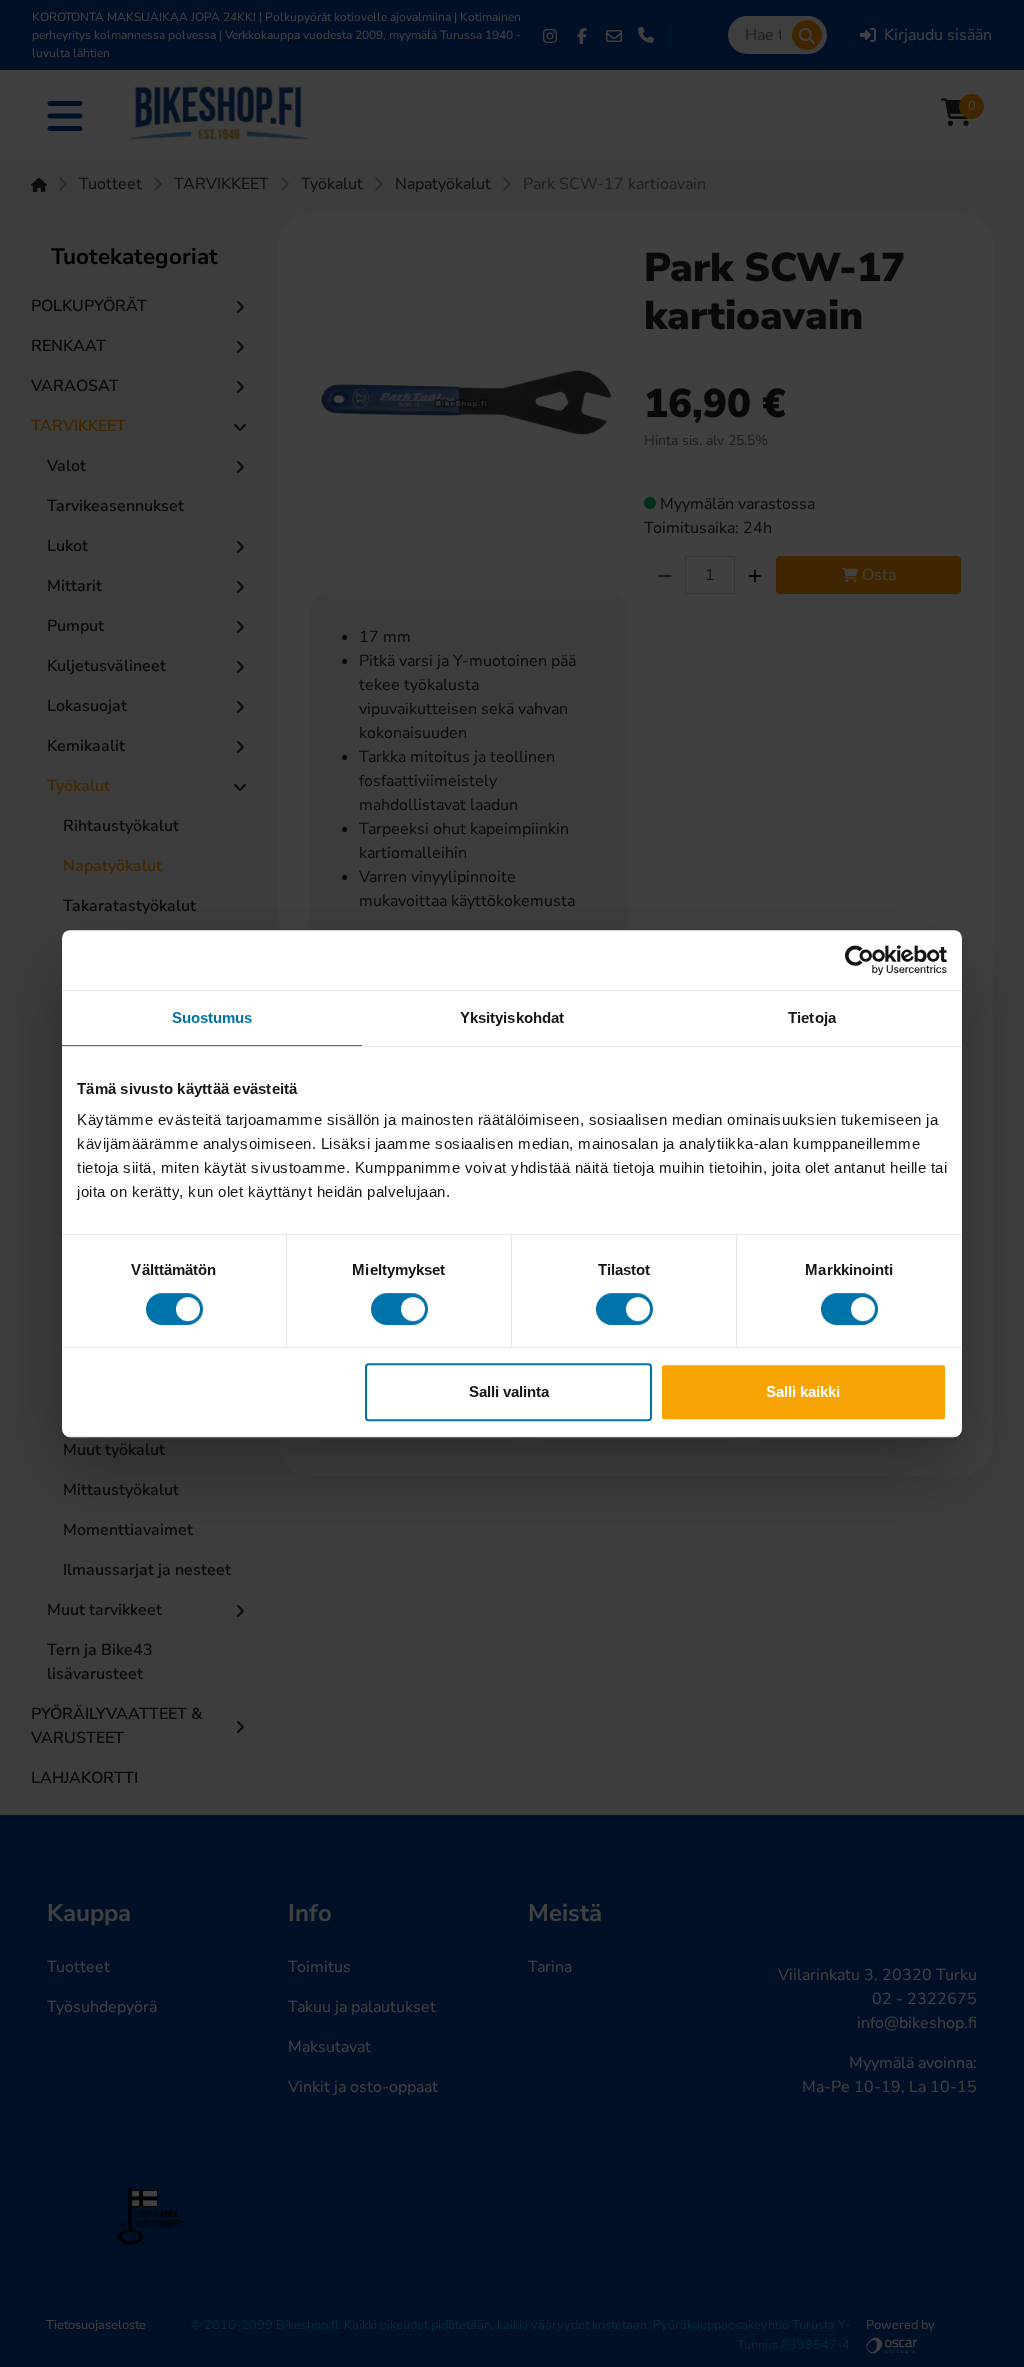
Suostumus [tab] (212, 1017)
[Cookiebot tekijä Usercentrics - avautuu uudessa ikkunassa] (859, 960)
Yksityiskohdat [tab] (512, 1017)
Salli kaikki (803, 1391)
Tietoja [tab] (812, 1017)
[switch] (399, 1309)
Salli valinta (509, 1391)
